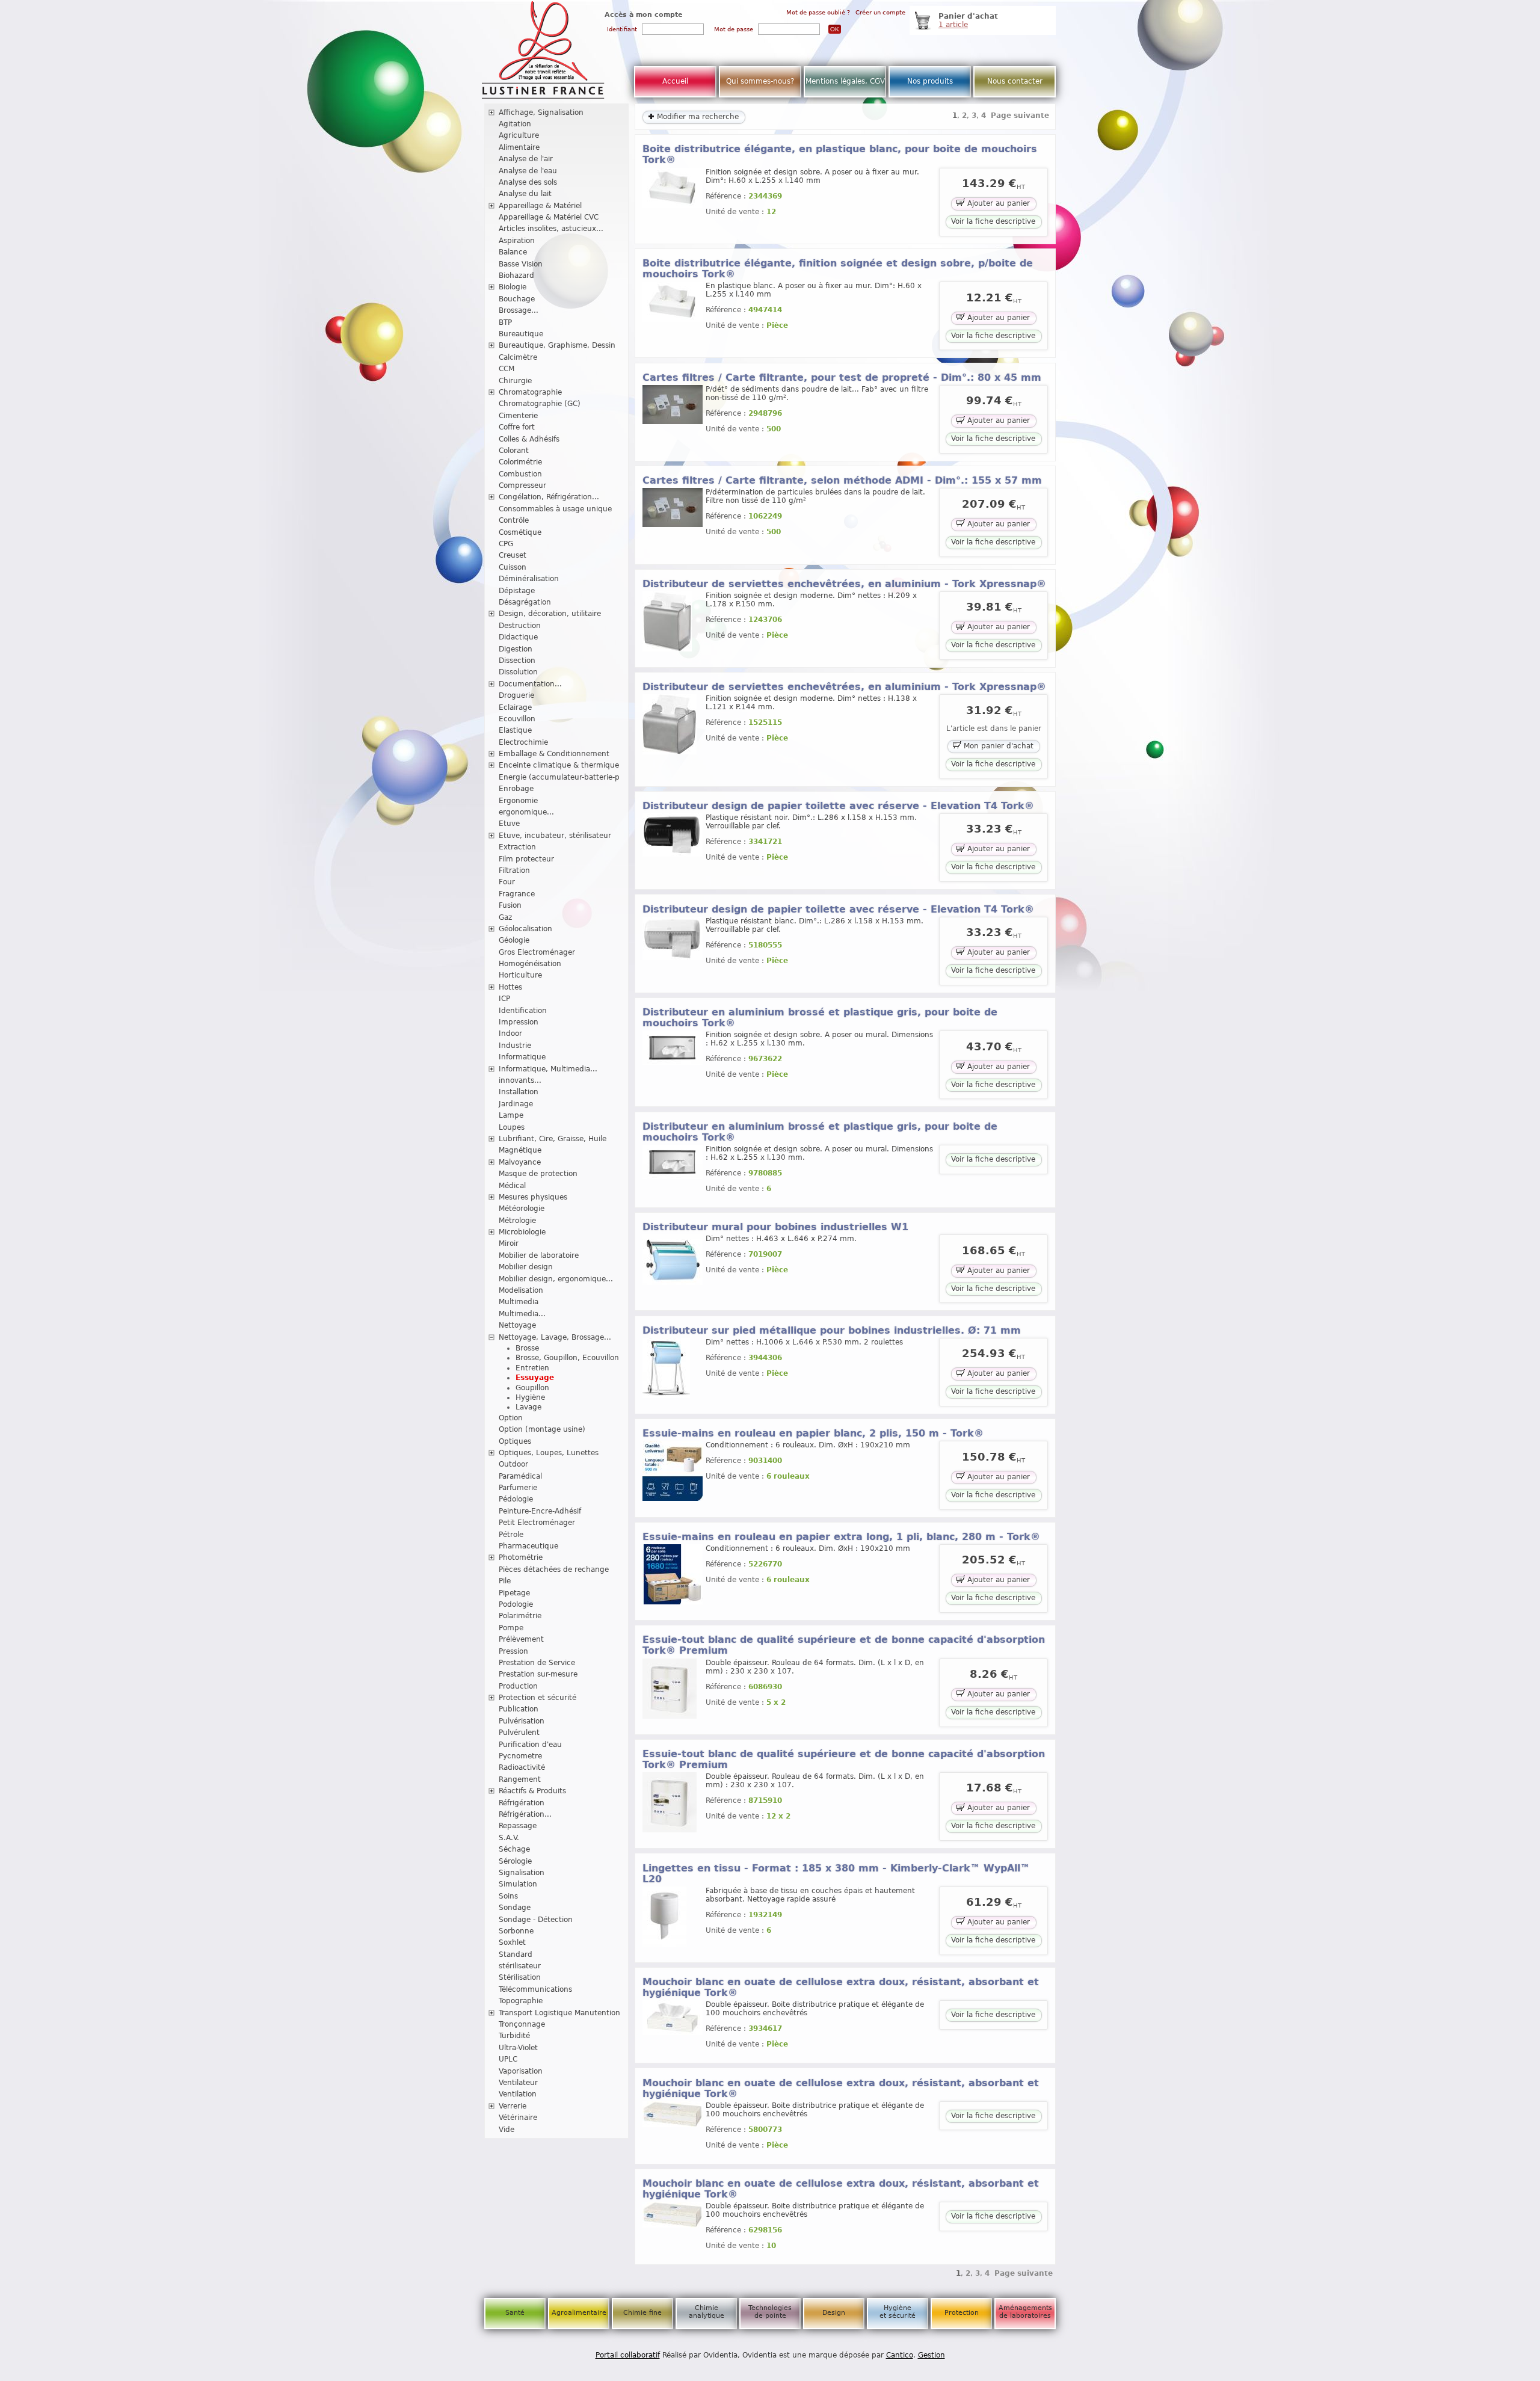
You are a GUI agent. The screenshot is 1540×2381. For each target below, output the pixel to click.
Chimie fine (642, 2313)
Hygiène (530, 1397)
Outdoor (513, 1464)
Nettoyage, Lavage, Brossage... (555, 1337)
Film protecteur (526, 859)
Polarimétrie (520, 1616)
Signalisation (522, 1873)
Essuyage (535, 1378)
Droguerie (516, 695)
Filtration (514, 870)
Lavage (528, 1407)
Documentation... (530, 684)
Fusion (510, 905)
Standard (516, 1954)
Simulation (518, 1884)
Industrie (515, 1046)
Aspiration (517, 241)
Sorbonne (516, 1931)
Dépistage (517, 591)
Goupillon (532, 1388)
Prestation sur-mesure (538, 1674)
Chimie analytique (707, 2312)
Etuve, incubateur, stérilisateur (555, 836)
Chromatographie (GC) (540, 404)
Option (511, 1418)
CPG (506, 544)
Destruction (520, 626)
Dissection (517, 661)
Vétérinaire (518, 2118)
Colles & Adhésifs (529, 439)
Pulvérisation (522, 1721)
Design (834, 2313)
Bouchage (517, 299)
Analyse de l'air (526, 159)
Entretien (532, 1368)
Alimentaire (519, 147)
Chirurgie (515, 381)
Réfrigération (522, 1803)
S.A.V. (509, 1838)
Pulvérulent (519, 1733)
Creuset (513, 555)
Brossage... (519, 310)
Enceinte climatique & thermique (559, 765)
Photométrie (521, 1557)
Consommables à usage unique (555, 509)
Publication (519, 1709)
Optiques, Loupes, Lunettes (549, 1453)
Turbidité (514, 2036)
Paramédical (520, 1476)
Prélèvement (521, 1639)
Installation (519, 1092)
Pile (505, 1581)
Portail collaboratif (628, 2355)
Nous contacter (1015, 81)
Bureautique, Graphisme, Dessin (557, 345)
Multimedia (519, 1302)
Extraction (517, 847)
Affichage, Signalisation (541, 112)
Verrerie (513, 2106)
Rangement (520, 1779)
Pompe (511, 1628)
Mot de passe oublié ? (818, 12)
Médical (512, 1186)
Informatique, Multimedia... (548, 1069)
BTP (505, 322)
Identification (523, 1011)
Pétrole (511, 1535)
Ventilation (518, 2094)
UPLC (508, 2059)
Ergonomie (518, 801)
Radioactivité (522, 1767)
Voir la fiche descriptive (993, 221)
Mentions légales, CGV (845, 81)
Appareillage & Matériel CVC (549, 217)
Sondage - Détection (536, 1920)
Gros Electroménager (537, 952)
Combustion (520, 474)
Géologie (514, 940)
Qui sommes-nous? (760, 81)
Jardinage (516, 1104)
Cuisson (513, 567)
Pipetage (514, 1593)
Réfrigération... (525, 1814)
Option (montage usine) (542, 1429)
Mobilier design (526, 1267)
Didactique (518, 637)
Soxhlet (512, 1942)
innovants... (520, 1080)
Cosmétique (520, 532)
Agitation (515, 124)
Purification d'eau (530, 1745)
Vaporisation (521, 2071)
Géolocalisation (525, 929)
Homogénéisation (530, 964)
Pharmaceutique (528, 1546)
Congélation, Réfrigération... (549, 497)
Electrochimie (523, 742)
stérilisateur (520, 1966)
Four (507, 882)
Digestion (516, 649)
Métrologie (517, 1221)
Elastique (515, 730)
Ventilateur (518, 2083)
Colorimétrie (520, 462)
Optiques (515, 1441)
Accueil (675, 81)
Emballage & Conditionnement (554, 754)
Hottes (510, 987)
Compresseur (522, 485)
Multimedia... (522, 1314)
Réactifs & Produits (532, 1791)
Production (518, 1686)
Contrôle (514, 520)
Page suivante (1020, 116)
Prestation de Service (537, 1663)
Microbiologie (522, 1232)
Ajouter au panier (997, 203)
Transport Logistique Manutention (559, 2013)
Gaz (505, 917)
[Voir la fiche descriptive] (673, 206)
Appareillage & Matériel (540, 206)
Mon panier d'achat (997, 746)
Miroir (509, 1243)
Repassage (518, 1826)
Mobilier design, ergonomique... (556, 1279)
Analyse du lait (525, 194)
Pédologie (516, 1499)
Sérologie (515, 1861)
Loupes (512, 1127)
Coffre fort (517, 427)
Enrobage (516, 789)
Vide (507, 2130)
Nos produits (930, 81)
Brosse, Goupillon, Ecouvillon (567, 1358)
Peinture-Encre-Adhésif (540, 1511)
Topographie (521, 2001)
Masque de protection (538, 1174)
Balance (513, 252)
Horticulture (520, 975)
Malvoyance (520, 1162)
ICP (504, 999)
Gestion (932, 2355)
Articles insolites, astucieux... (551, 229)
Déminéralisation (529, 579)
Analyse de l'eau (528, 171)
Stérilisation (520, 1977)
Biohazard (516, 276)
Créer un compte (880, 12)
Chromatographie (530, 392)
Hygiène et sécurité (898, 2312)
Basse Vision (521, 264)
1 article (953, 25)
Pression (513, 1651)
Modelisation (521, 1290)
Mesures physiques (533, 1197)
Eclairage (515, 707)
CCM (507, 369)
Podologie (516, 1604)
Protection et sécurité (537, 1698)
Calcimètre (518, 357)
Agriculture (519, 135)
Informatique (522, 1057)
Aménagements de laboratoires (1025, 2312)
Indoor (510, 1033)
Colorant (514, 451)
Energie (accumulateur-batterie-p (559, 777)
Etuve (509, 824)
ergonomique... (526, 812)
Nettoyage (517, 1325)
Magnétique (520, 1150)
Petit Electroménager (537, 1523)
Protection (962, 2313)
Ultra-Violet (518, 2048)
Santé (515, 2313)
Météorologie (522, 1209)
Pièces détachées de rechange (554, 1569)
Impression (519, 1022)
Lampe (511, 1115)
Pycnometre (520, 1756)
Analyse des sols (528, 182)
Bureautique (521, 334)
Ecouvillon (517, 719)
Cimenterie (518, 416)
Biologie (513, 287)
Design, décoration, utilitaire (550, 614)
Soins (508, 1896)
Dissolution (518, 672)
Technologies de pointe (770, 2312)
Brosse (527, 1348)
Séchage (514, 1849)
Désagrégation (525, 602)
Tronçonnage (522, 2024)
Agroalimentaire (579, 2313)
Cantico (900, 2355)
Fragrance (517, 894)
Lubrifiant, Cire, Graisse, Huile (553, 1139)
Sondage (515, 1908)
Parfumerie (518, 1488)
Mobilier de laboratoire (539, 1255)
